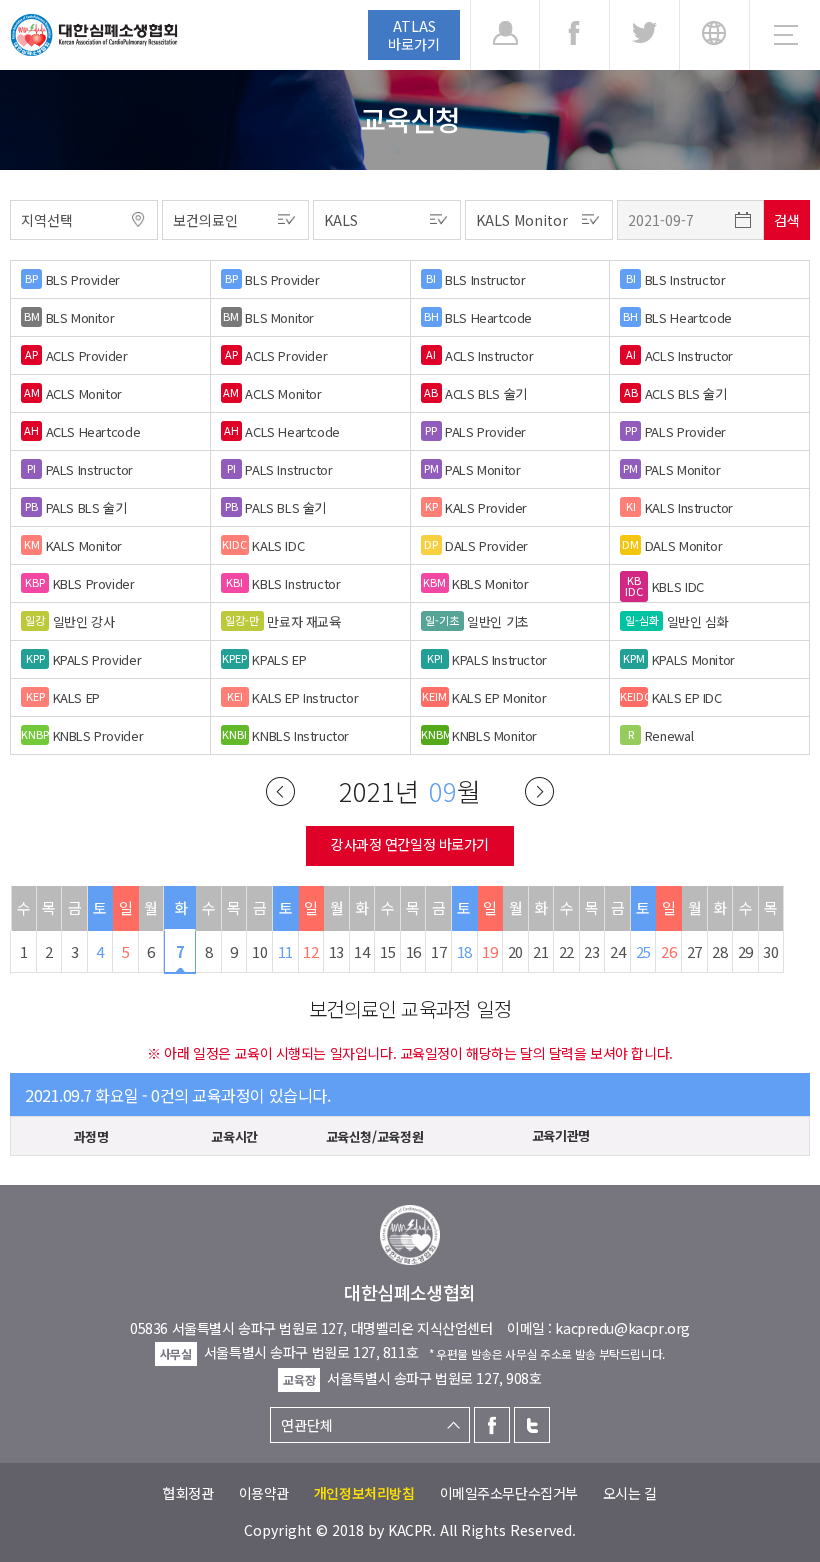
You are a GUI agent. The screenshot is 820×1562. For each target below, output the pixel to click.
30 (770, 951)
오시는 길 (630, 1493)
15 (387, 951)
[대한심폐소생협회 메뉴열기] (785, 35)
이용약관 (264, 1493)
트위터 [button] (644, 35)
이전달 (280, 791)
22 (566, 951)
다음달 (539, 791)
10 (259, 951)
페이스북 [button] (574, 35)
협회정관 (188, 1493)
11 (285, 951)
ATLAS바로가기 (414, 35)
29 (745, 951)
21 (540, 951)
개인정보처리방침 (364, 1493)
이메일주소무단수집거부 (509, 1493)
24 (617, 951)
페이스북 (492, 1425)
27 (694, 951)
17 (438, 951)
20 (515, 951)
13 (336, 951)
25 (643, 951)
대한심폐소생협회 (94, 35)
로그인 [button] (505, 35)
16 (413, 951)
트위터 (532, 1425)
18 (464, 951)
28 (719, 951)
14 (361, 951)
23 (591, 951)
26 (668, 951)
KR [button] (714, 35)
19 (489, 951)
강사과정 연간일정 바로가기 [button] (410, 844)
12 (310, 951)
